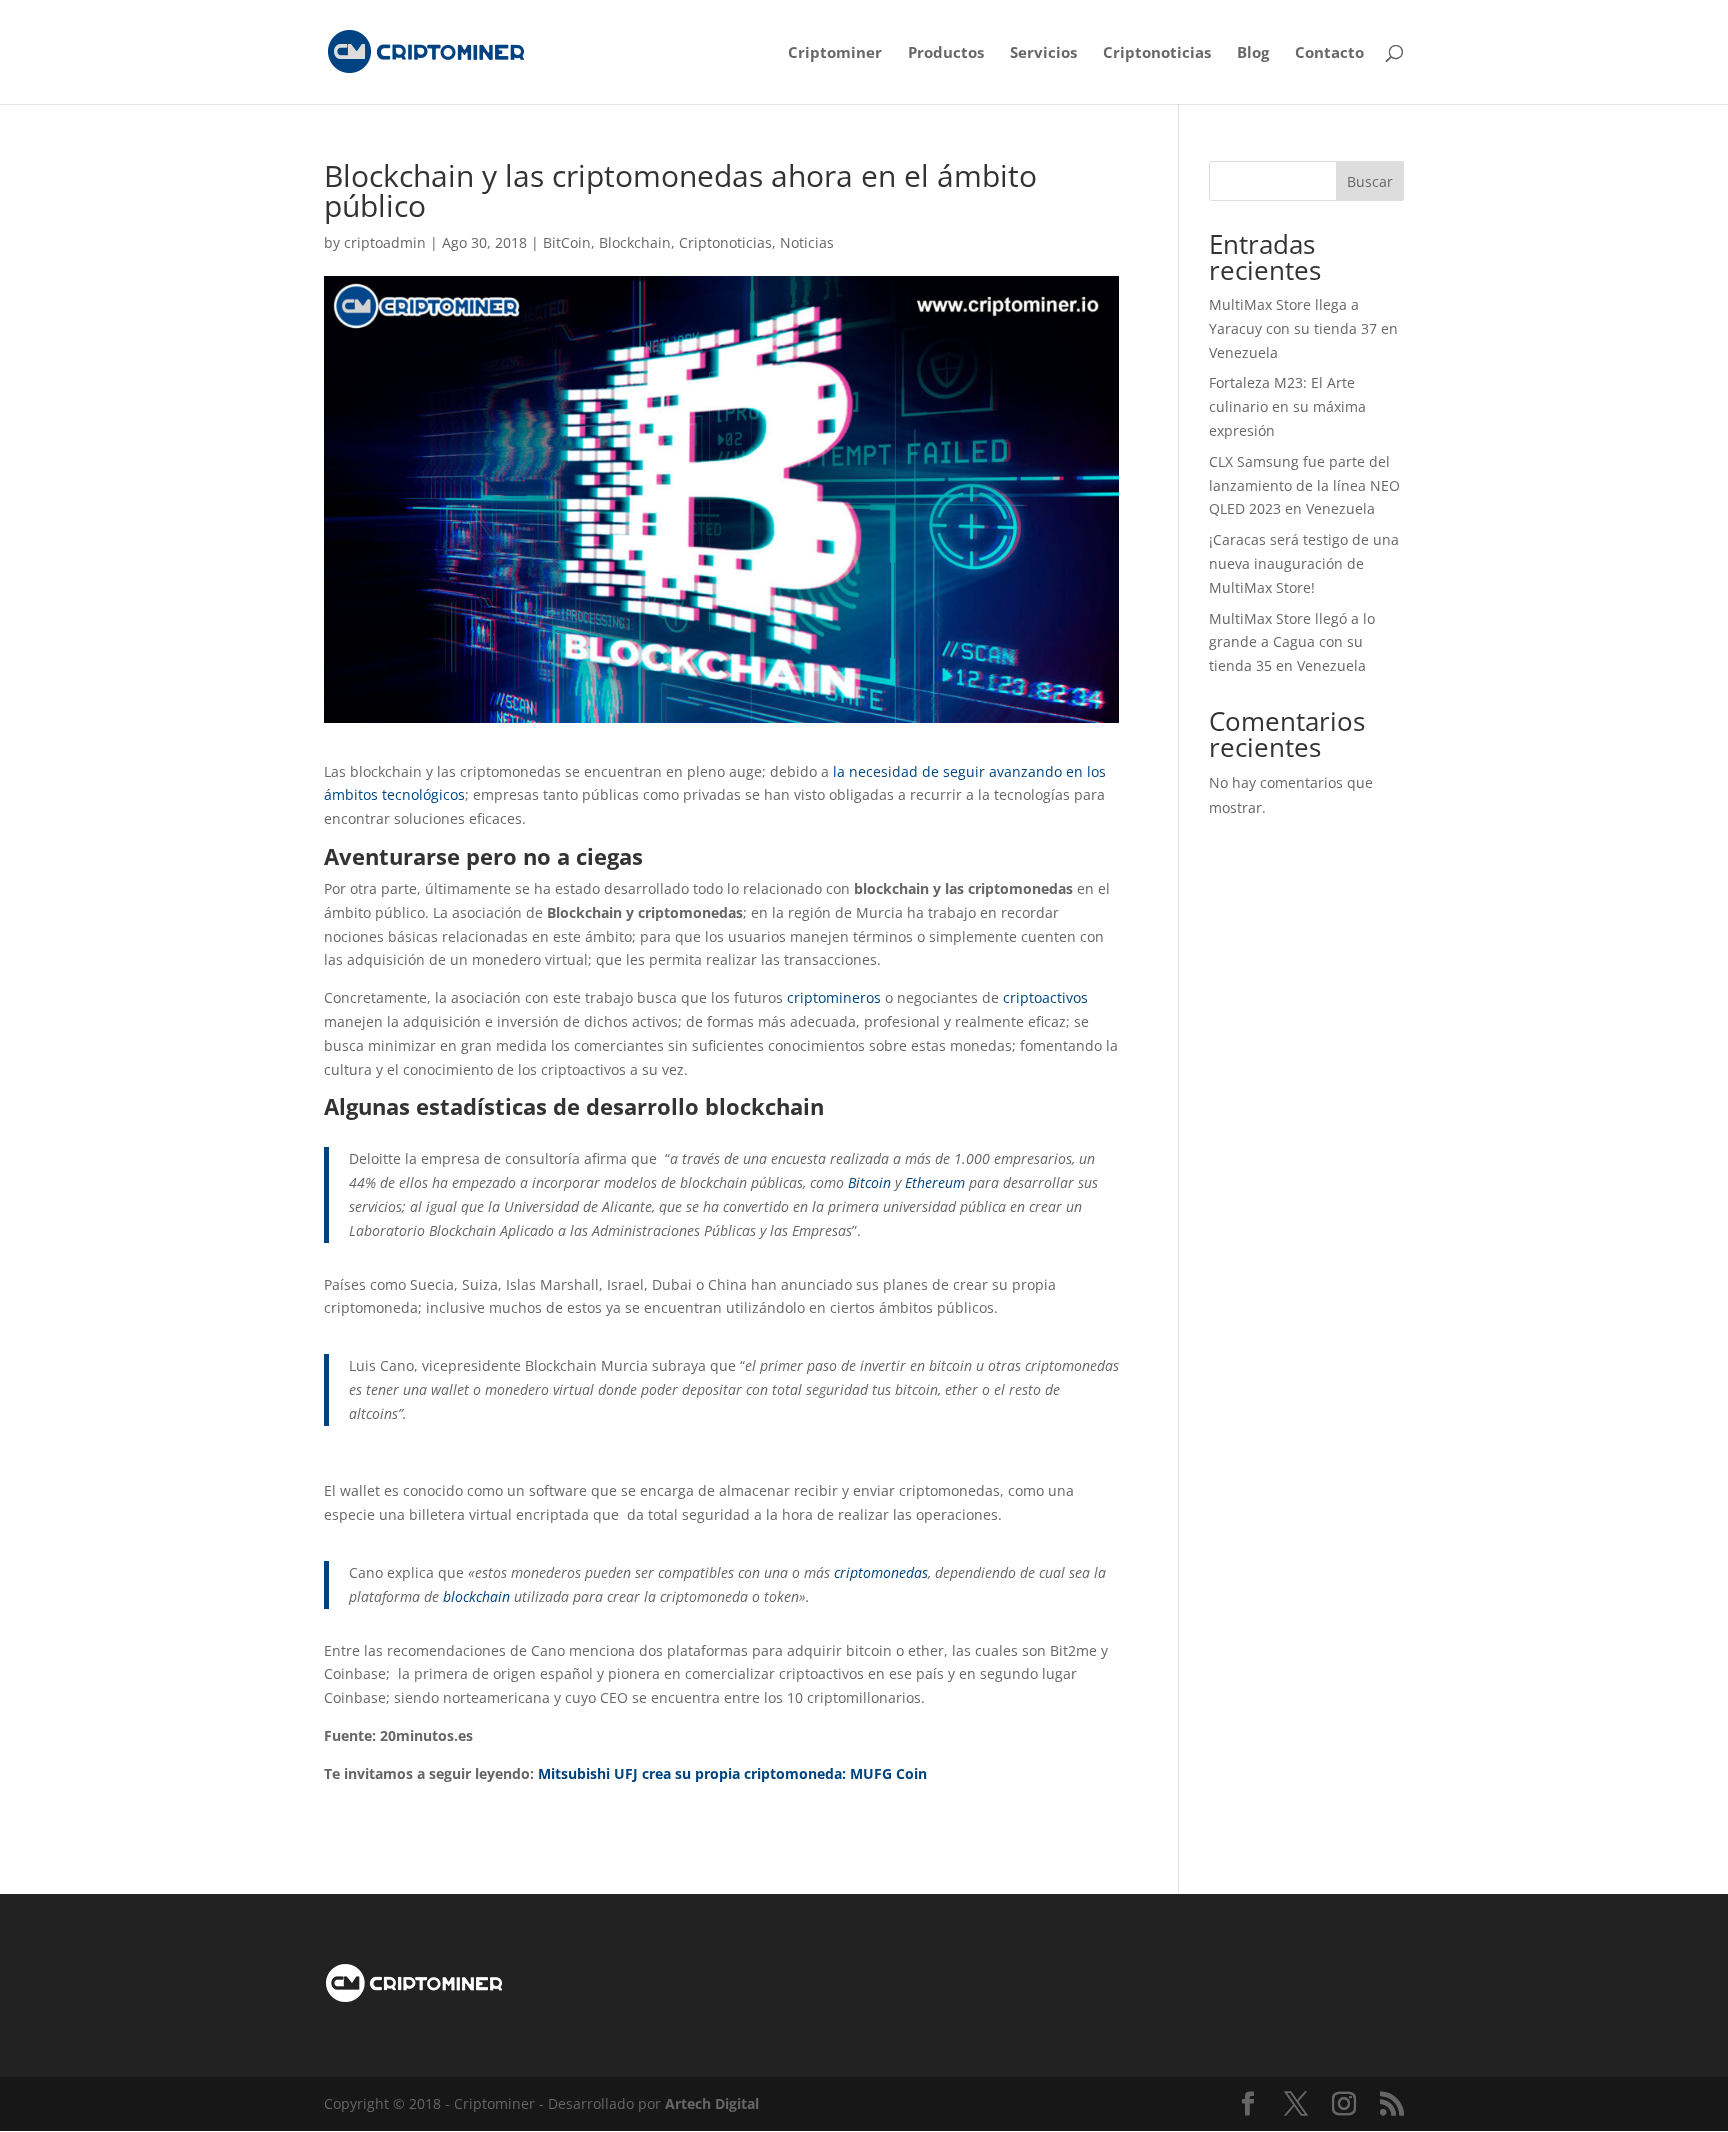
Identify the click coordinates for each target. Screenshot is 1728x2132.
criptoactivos (1045, 997)
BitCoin (567, 242)
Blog (1253, 53)
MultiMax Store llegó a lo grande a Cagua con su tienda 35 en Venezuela (1292, 642)
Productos (946, 53)
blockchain (476, 1596)
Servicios (1043, 53)
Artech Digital (712, 2103)
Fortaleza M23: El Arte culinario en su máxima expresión (1287, 406)
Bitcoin (869, 1182)
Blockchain (635, 242)
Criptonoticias (1157, 53)
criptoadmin (385, 242)
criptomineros (834, 997)
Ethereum (935, 1182)
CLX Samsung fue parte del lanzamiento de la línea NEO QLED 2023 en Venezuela (1304, 485)
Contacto (1329, 53)
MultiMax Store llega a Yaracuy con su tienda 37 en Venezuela (1303, 328)
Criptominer (835, 53)
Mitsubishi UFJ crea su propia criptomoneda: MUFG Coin (732, 1773)
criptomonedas (881, 1572)
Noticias (807, 242)
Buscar (1370, 181)
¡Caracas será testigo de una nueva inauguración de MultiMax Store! (1304, 563)
